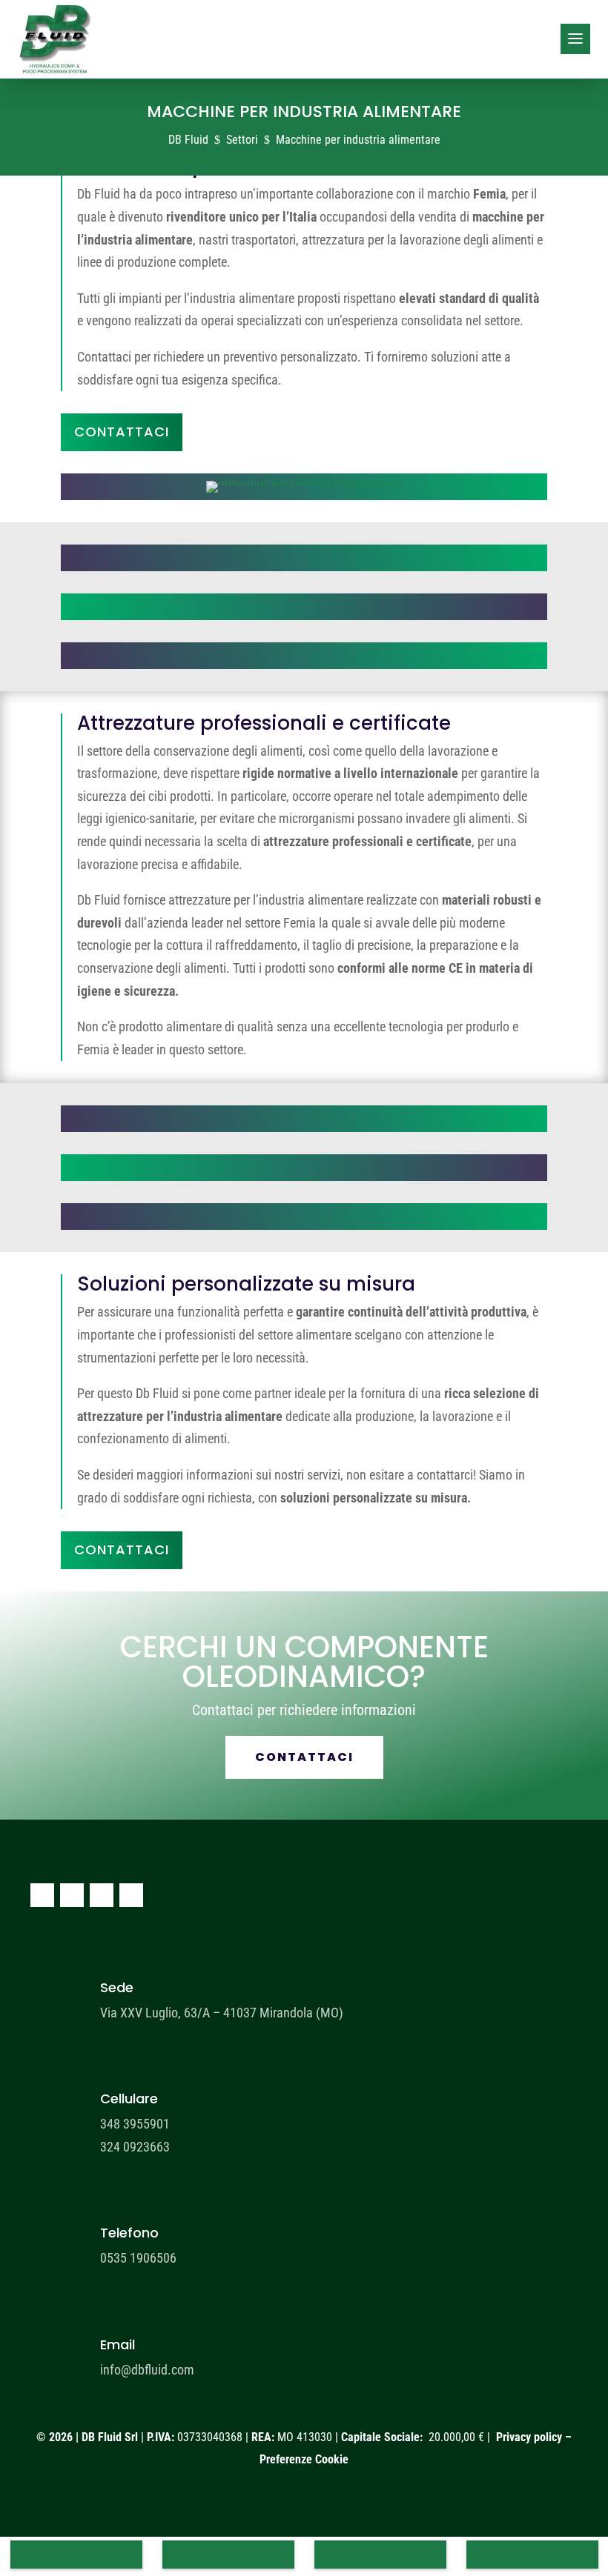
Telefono (129, 2233)
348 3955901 (135, 2124)
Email (118, 2344)
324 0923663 (135, 2147)
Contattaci (122, 432)
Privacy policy (529, 2437)
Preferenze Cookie (304, 2459)
